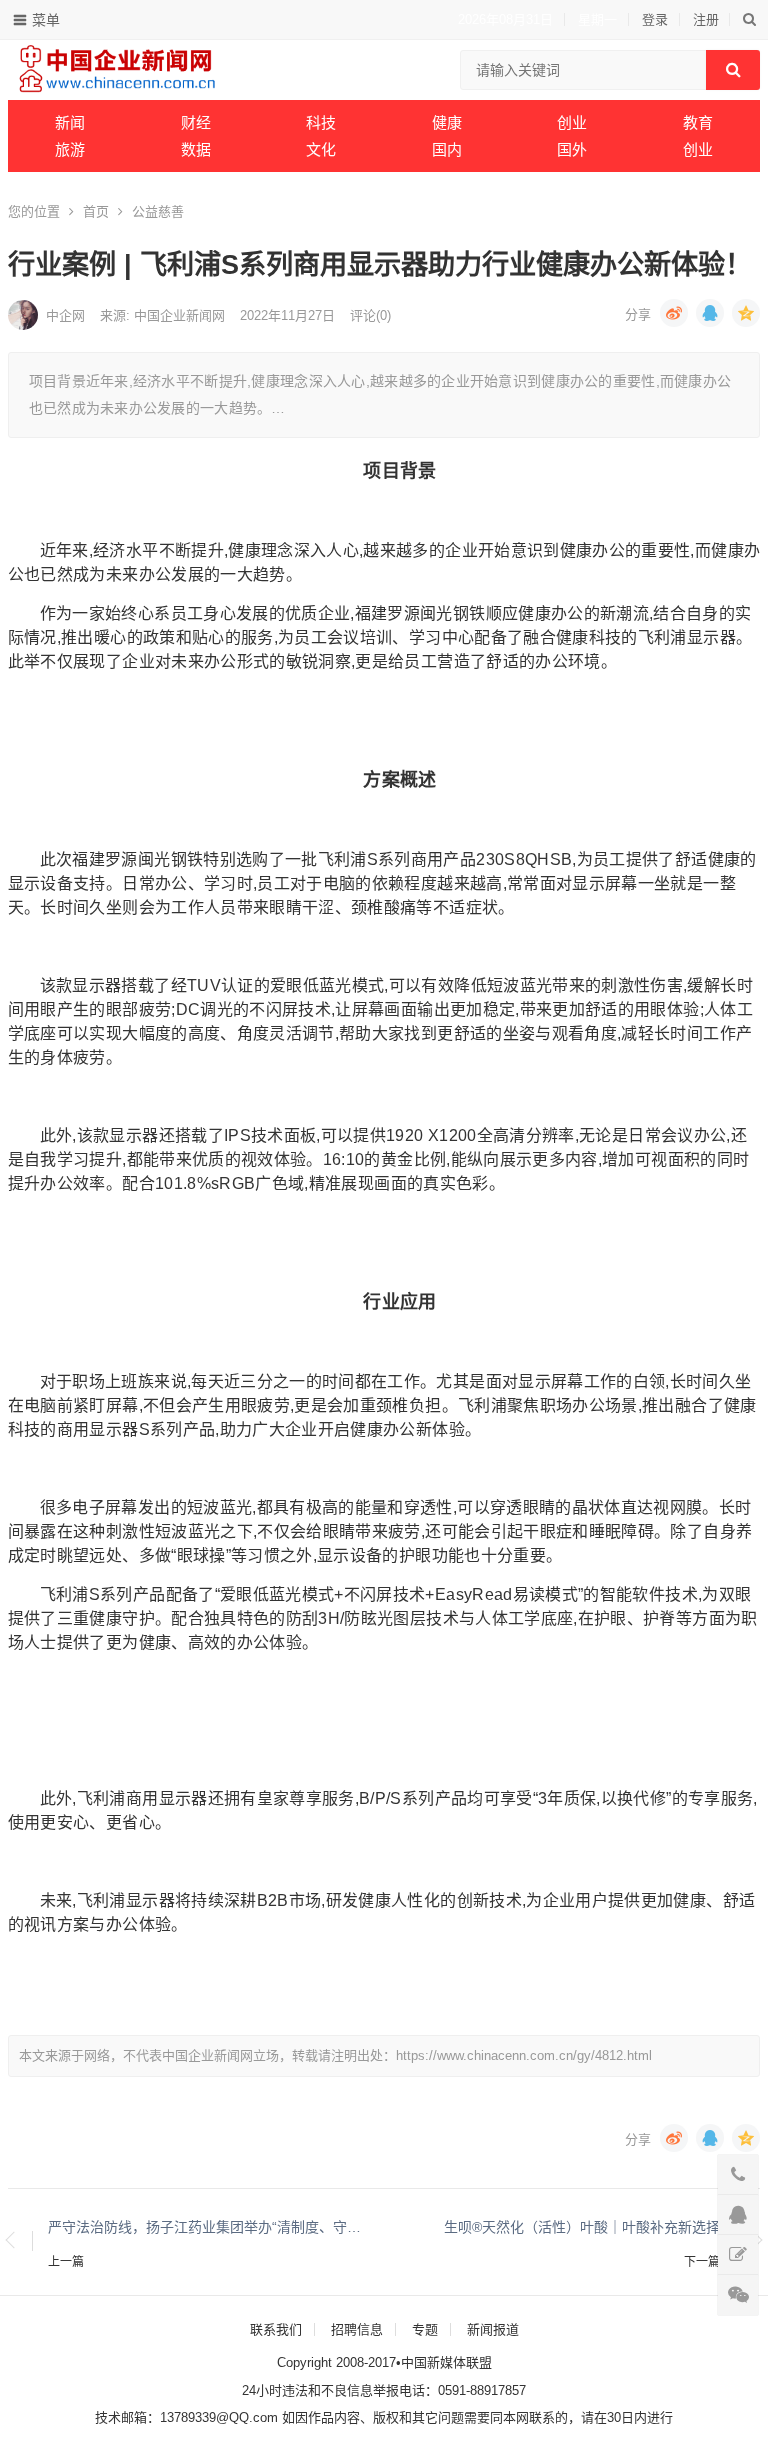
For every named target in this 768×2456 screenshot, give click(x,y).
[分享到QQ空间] (746, 313)
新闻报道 (493, 2329)
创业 (572, 122)
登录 (655, 19)
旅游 (70, 149)
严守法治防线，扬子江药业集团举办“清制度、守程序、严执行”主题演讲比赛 (206, 2227)
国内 (447, 149)
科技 (321, 122)
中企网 (65, 315)
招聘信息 (357, 2329)
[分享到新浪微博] (674, 313)
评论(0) (370, 315)
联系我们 (276, 2329)
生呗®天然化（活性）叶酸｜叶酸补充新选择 (582, 2227)
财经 (196, 122)
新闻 (70, 122)
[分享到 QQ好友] (710, 313)
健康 (447, 122)
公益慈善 (158, 211)
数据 (196, 149)
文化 (321, 149)
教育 (698, 122)
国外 (572, 149)
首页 (96, 211)
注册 (706, 19)
